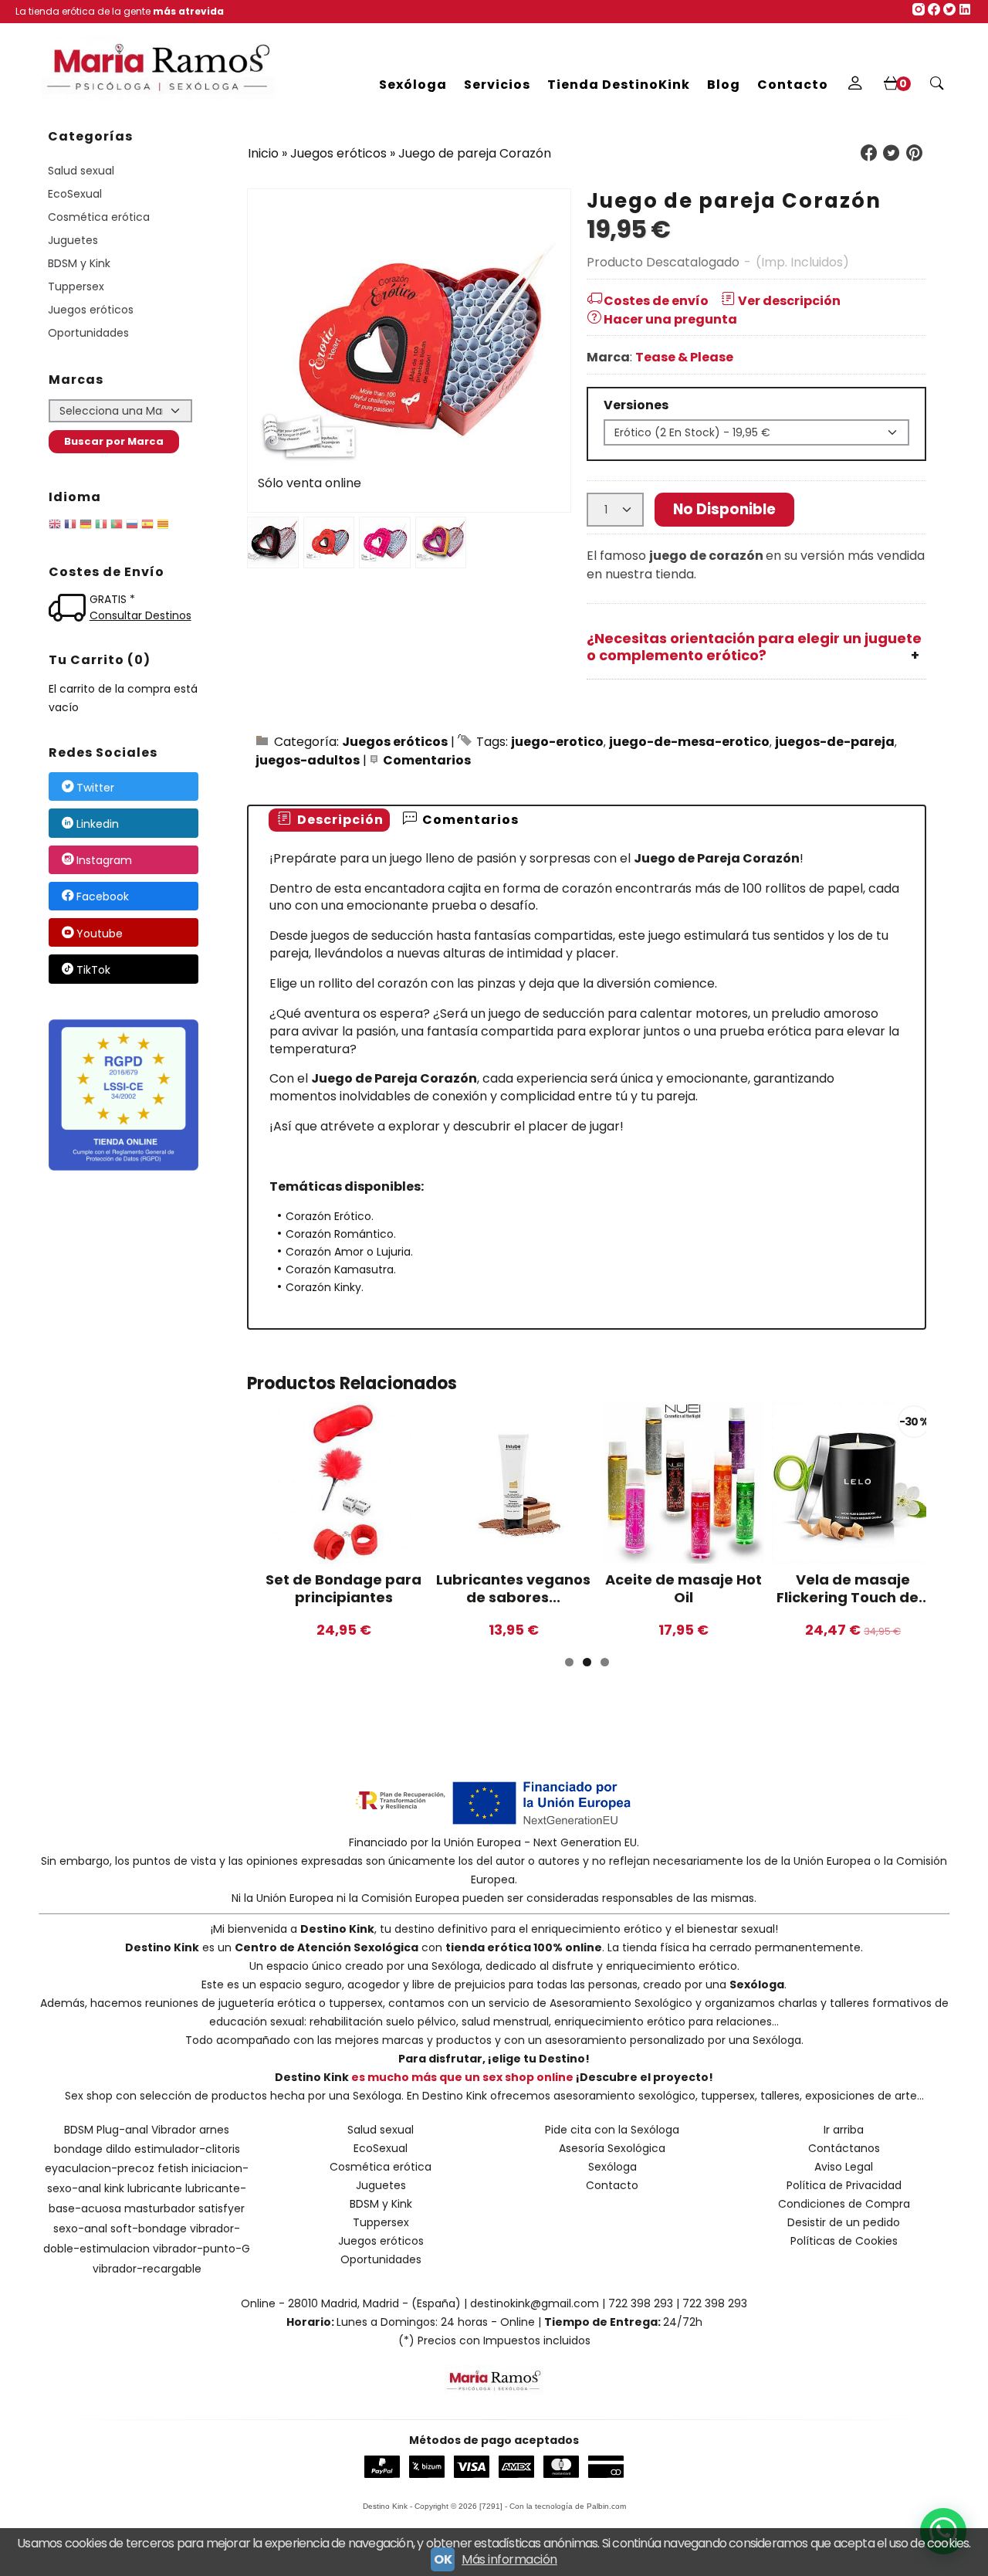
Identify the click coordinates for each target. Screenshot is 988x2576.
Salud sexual (81, 171)
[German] (86, 527)
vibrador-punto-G (201, 2249)
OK (443, 2559)
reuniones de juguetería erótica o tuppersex (264, 2003)
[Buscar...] (937, 85)
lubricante (155, 2188)
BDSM (79, 2130)
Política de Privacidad (844, 2185)
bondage (78, 2149)
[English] (55, 527)
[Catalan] (164, 527)
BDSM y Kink (79, 263)
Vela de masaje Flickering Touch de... (853, 1588)
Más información (509, 2559)
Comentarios (427, 760)
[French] (70, 527)
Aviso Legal (844, 2167)
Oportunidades (88, 333)
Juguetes (73, 240)
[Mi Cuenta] (855, 85)
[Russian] (132, 527)
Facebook (103, 897)
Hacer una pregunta (670, 319)
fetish (173, 2168)
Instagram (104, 860)
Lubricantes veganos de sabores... (513, 1588)
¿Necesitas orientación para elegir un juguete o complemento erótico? (754, 647)
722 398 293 (641, 2303)
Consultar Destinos (140, 615)
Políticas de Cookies (844, 2241)
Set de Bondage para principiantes (343, 1588)
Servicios (497, 85)
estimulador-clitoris (187, 2149)
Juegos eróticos (91, 310)
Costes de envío (656, 301)
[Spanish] (147, 527)
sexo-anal (80, 2229)
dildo (118, 2149)
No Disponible (724, 509)
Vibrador (174, 2130)
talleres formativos (881, 2003)
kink (114, 2188)
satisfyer (222, 2208)
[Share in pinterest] (914, 153)
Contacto (793, 85)
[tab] (329, 820)
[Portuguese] (117, 527)
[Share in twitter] (892, 153)
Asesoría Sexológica (612, 2148)
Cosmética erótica (99, 217)
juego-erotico (557, 742)
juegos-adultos (308, 760)
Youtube (100, 934)
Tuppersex (76, 286)
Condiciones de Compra (844, 2204)
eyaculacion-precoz (100, 2168)
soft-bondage (149, 2229)
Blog (724, 85)
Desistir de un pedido (844, 2222)
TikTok (93, 970)
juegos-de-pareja (835, 742)
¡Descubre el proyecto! (645, 2077)
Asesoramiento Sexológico (621, 2003)
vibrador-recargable (147, 2269)
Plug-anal (122, 2130)
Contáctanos (844, 2148)
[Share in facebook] (868, 153)
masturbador (160, 2208)
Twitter (95, 788)
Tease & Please (684, 357)
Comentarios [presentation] (469, 820)
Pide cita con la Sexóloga (612, 2130)
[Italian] (101, 527)
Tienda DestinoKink (619, 85)
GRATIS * (112, 599)
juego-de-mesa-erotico (689, 742)
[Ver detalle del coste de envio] (69, 610)
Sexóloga (413, 85)
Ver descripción (789, 301)
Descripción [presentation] (339, 820)
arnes (214, 2130)
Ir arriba (844, 2130)
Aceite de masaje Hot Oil (683, 1588)
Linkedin (98, 824)
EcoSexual (75, 194)
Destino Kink (337, 1929)
